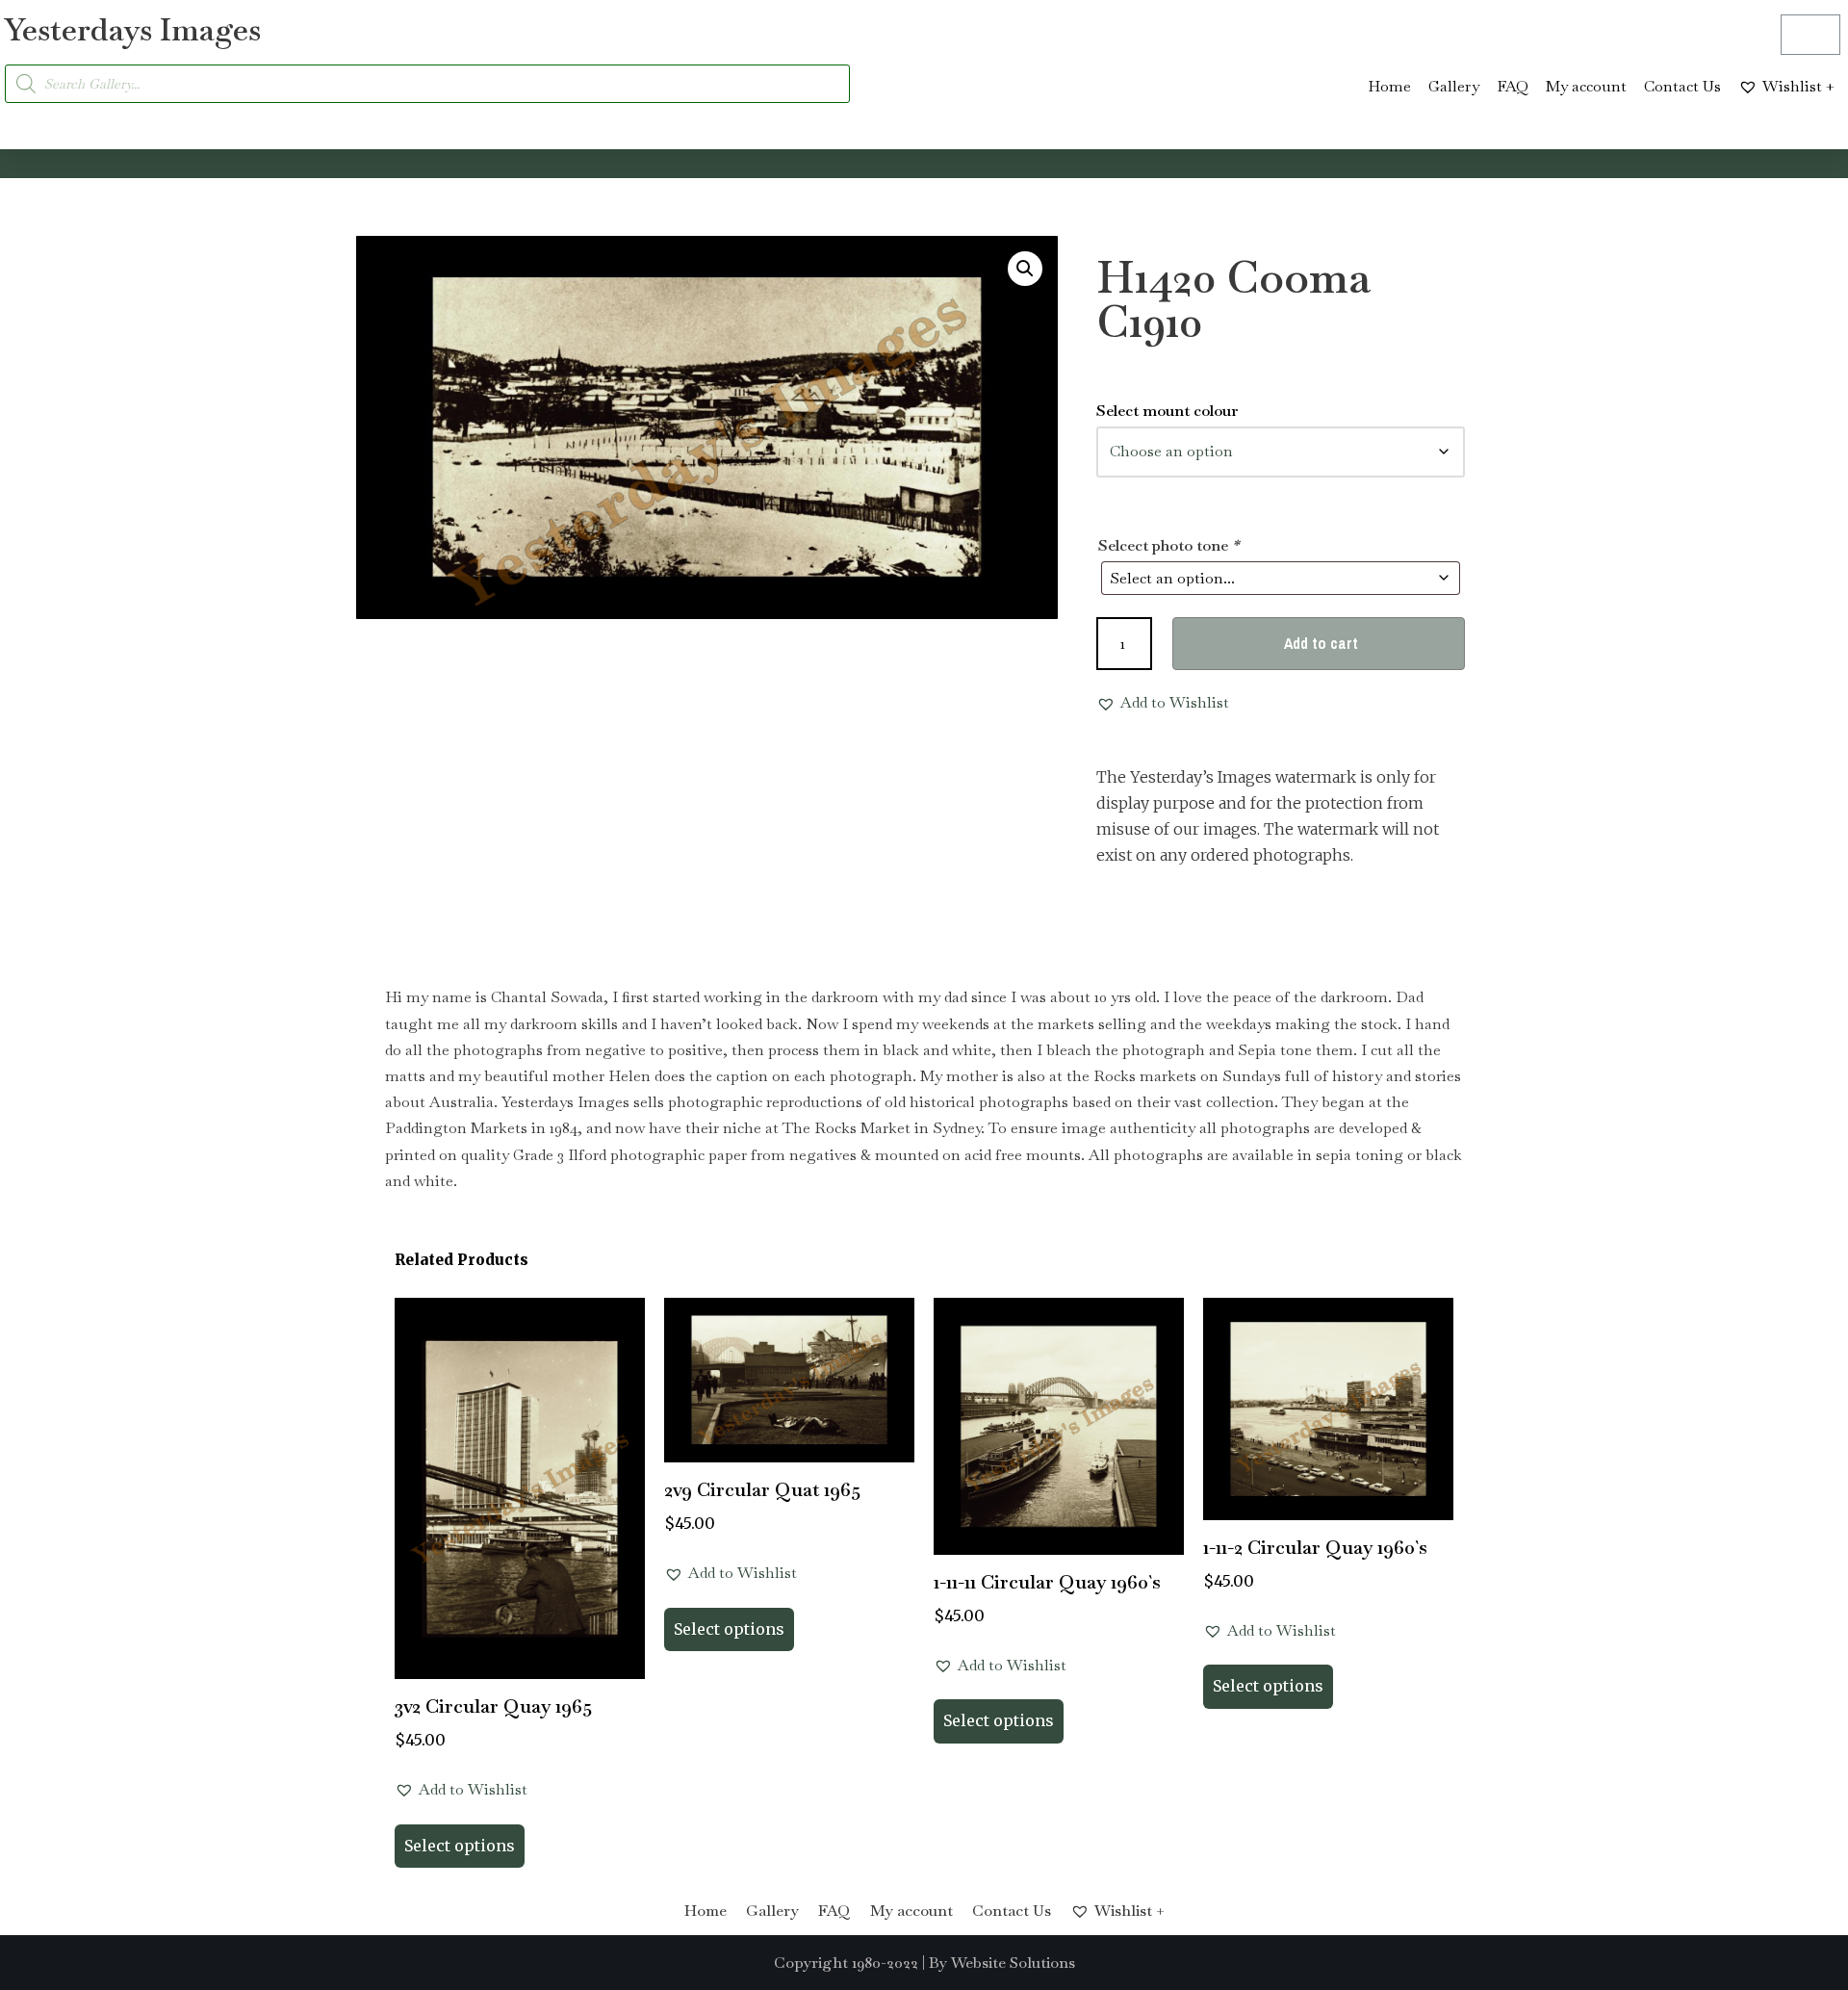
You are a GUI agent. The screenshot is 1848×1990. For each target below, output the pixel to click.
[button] (1025, 269)
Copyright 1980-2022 (846, 1963)
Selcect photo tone (1168, 545)
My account (1586, 86)
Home (1389, 86)
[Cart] (1810, 35)
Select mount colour (1168, 411)
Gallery (1454, 86)
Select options (460, 1846)
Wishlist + (1798, 86)
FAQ (1513, 86)
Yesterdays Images (133, 29)
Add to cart (1321, 643)
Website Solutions (1013, 1963)
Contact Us (1682, 86)
